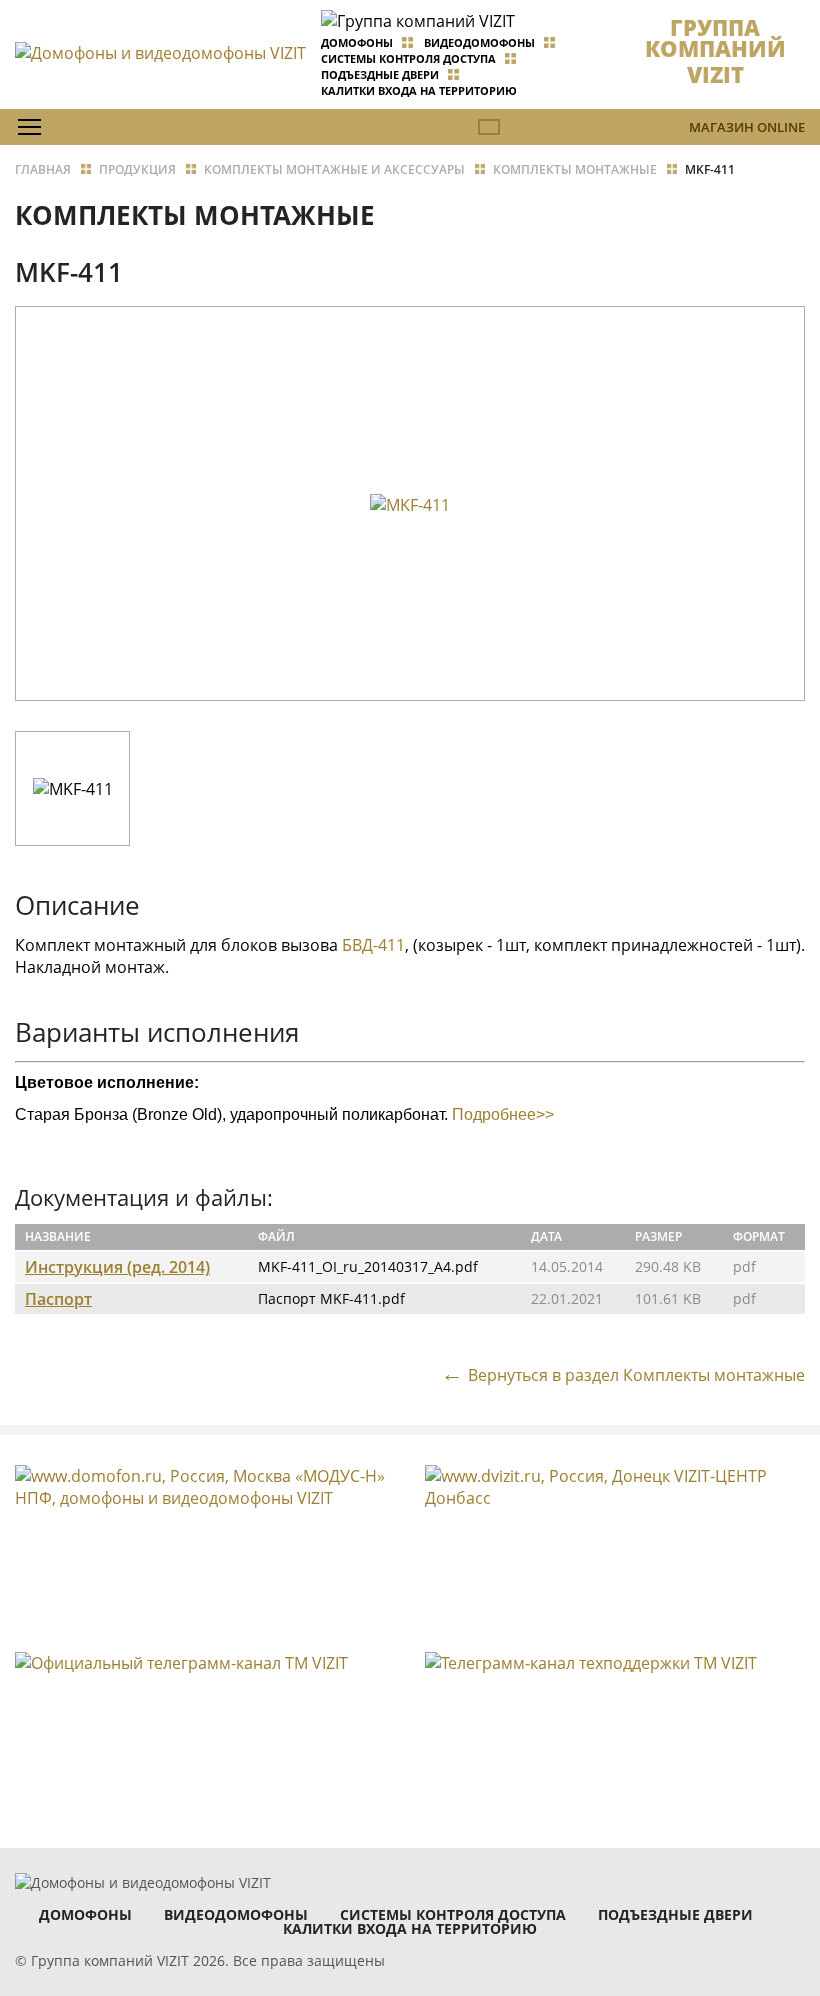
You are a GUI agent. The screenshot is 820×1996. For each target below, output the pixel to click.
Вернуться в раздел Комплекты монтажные (636, 1374)
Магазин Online (747, 127)
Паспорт (58, 1299)
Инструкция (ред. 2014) (117, 1267)
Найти (765, 171)
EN (489, 127)
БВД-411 (373, 945)
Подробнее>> (503, 1114)
